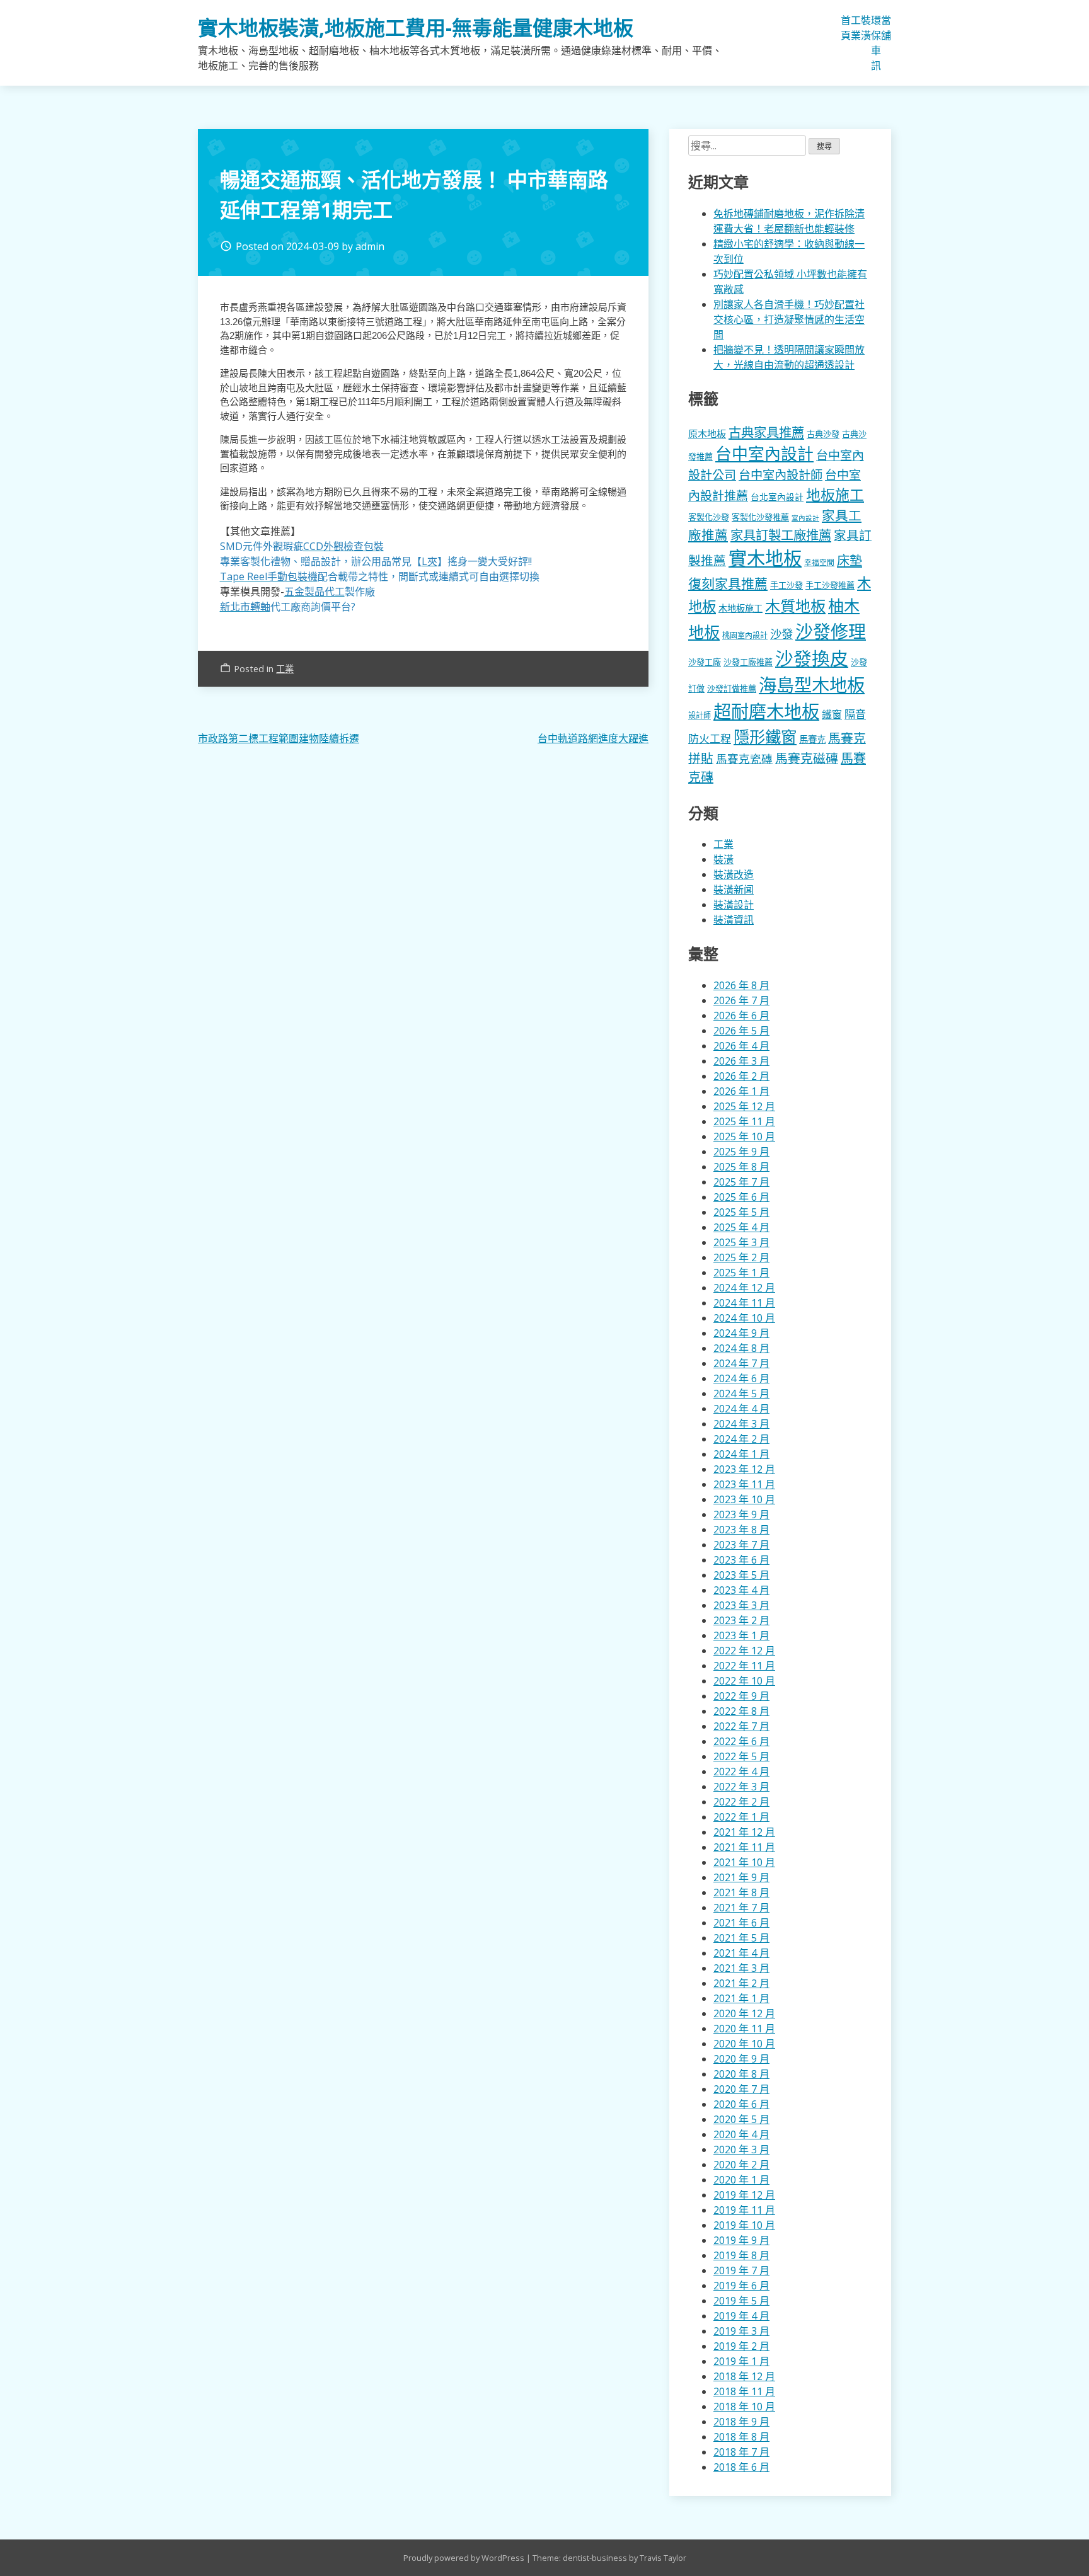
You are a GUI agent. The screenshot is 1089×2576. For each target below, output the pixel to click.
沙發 (781, 633)
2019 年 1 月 (741, 2361)
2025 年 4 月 (741, 1227)
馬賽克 (812, 739)
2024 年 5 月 (741, 1394)
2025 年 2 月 (741, 1257)
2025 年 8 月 (741, 1167)
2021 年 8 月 (741, 1892)
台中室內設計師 (781, 475)
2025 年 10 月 (744, 1136)
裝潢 (866, 28)
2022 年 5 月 (741, 1756)
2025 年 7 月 (741, 1182)
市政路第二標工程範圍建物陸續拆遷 (279, 738)
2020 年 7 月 (741, 2089)
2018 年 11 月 (744, 2391)
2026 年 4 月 (741, 1046)
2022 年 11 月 (744, 1666)
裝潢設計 (734, 905)
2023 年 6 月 (741, 1560)
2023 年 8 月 (741, 1530)
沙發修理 (831, 631)
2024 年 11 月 (744, 1303)
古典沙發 (823, 434)
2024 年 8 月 (741, 1348)
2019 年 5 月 (741, 2301)
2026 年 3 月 (741, 1061)
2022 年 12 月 (744, 1651)
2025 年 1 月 (741, 1273)
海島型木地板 (812, 685)
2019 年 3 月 (741, 2331)
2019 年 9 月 (741, 2240)
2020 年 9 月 (741, 2059)
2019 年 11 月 (744, 2210)
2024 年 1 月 (741, 1454)
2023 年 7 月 (741, 1545)
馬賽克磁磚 (807, 758)
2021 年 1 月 (741, 1998)
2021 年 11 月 (744, 1847)
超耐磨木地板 (766, 711)
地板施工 (835, 495)
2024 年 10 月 (744, 1318)
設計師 (700, 715)
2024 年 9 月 (741, 1333)
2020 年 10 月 (744, 2044)
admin (370, 246)
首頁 (846, 28)
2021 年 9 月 (741, 1877)
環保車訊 (876, 43)
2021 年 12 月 (744, 1832)
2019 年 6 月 (741, 2286)
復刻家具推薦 (728, 583)
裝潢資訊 (734, 920)
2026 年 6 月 (741, 1016)
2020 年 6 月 (741, 2104)
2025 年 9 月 (741, 1152)
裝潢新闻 (734, 890)
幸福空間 (819, 562)
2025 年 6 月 (741, 1197)
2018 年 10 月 (744, 2407)
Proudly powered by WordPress (465, 2558)
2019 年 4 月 (741, 2316)
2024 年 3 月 (741, 1424)
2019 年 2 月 (741, 2346)
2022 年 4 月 (741, 1772)
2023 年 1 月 (741, 1635)
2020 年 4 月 (741, 2134)
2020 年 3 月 (741, 2150)
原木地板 (707, 433)
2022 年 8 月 (741, 1711)
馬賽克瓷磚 (744, 758)
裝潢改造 (734, 874)
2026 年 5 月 (741, 1031)
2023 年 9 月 (741, 1514)
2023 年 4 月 (741, 1590)
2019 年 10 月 (744, 2225)
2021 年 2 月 (741, 1983)
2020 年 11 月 (744, 2029)
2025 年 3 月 (741, 1242)
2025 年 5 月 (741, 1212)
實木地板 (765, 558)
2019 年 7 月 (741, 2270)
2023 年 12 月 (744, 1469)
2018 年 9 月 (741, 2422)
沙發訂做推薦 (732, 689)
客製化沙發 (709, 517)
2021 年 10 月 (744, 1862)
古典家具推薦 (766, 432)
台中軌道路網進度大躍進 (593, 738)
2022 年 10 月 (744, 1681)
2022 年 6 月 (741, 1741)
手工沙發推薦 (830, 585)
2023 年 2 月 (741, 1620)
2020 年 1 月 (741, 2180)
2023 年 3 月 (741, 1605)
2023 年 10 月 (744, 1499)
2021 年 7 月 (741, 1908)
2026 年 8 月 (741, 985)
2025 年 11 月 (744, 1121)
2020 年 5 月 (741, 2119)
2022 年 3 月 (741, 1787)
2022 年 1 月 (741, 1817)
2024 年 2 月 (741, 1439)
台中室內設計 (764, 454)
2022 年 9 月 (741, 1696)
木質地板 (795, 606)
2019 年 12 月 (744, 2195)
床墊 (850, 560)
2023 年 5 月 (741, 1575)
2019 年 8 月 (741, 2255)
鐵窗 (832, 714)
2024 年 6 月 (741, 1378)
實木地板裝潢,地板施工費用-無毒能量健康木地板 (416, 27)
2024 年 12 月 (744, 1288)
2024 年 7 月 (741, 1363)
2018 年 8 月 (741, 2437)
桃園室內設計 (745, 635)
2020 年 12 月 (744, 2013)
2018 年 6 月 (741, 2467)
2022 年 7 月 (741, 1726)
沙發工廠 (705, 662)
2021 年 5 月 (741, 1938)
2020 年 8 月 (741, 2074)
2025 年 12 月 (744, 1106)
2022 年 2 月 (741, 1802)
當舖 (886, 28)
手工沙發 (786, 585)
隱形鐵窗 (765, 736)
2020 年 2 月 (741, 2165)
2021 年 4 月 (741, 1953)
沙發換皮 (812, 658)
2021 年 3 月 (741, 1968)
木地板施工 (740, 608)
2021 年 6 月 (741, 1923)
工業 (856, 28)
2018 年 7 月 (741, 2452)
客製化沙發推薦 (760, 517)
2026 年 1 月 (741, 1091)
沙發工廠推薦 (748, 662)
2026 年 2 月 (741, 1076)
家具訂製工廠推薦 (781, 535)
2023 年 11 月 (744, 1484)
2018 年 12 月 (744, 2376)
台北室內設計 (777, 497)
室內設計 (805, 518)
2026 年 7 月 (741, 1000)
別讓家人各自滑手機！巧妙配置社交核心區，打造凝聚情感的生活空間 (789, 319)
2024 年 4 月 (741, 1409)
